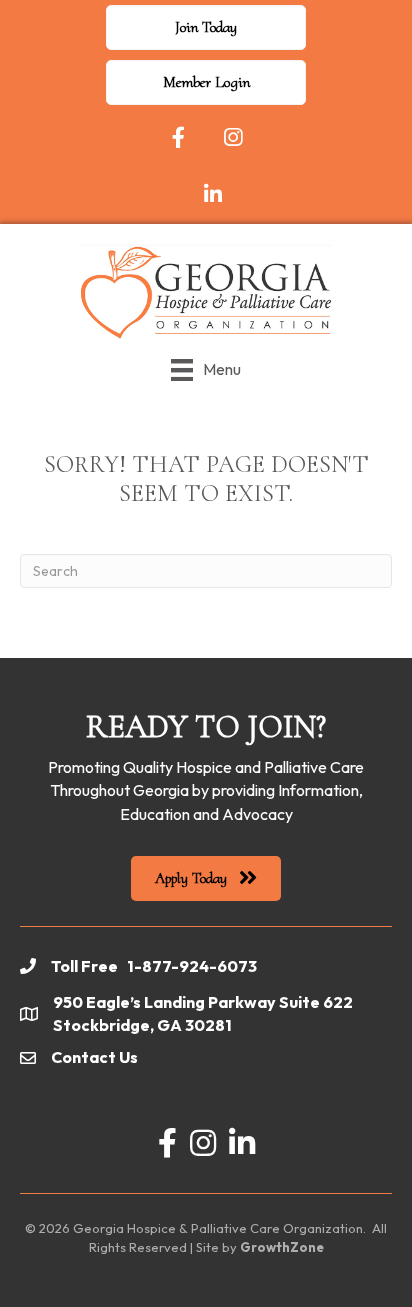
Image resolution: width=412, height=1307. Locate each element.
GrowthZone (282, 1247)
